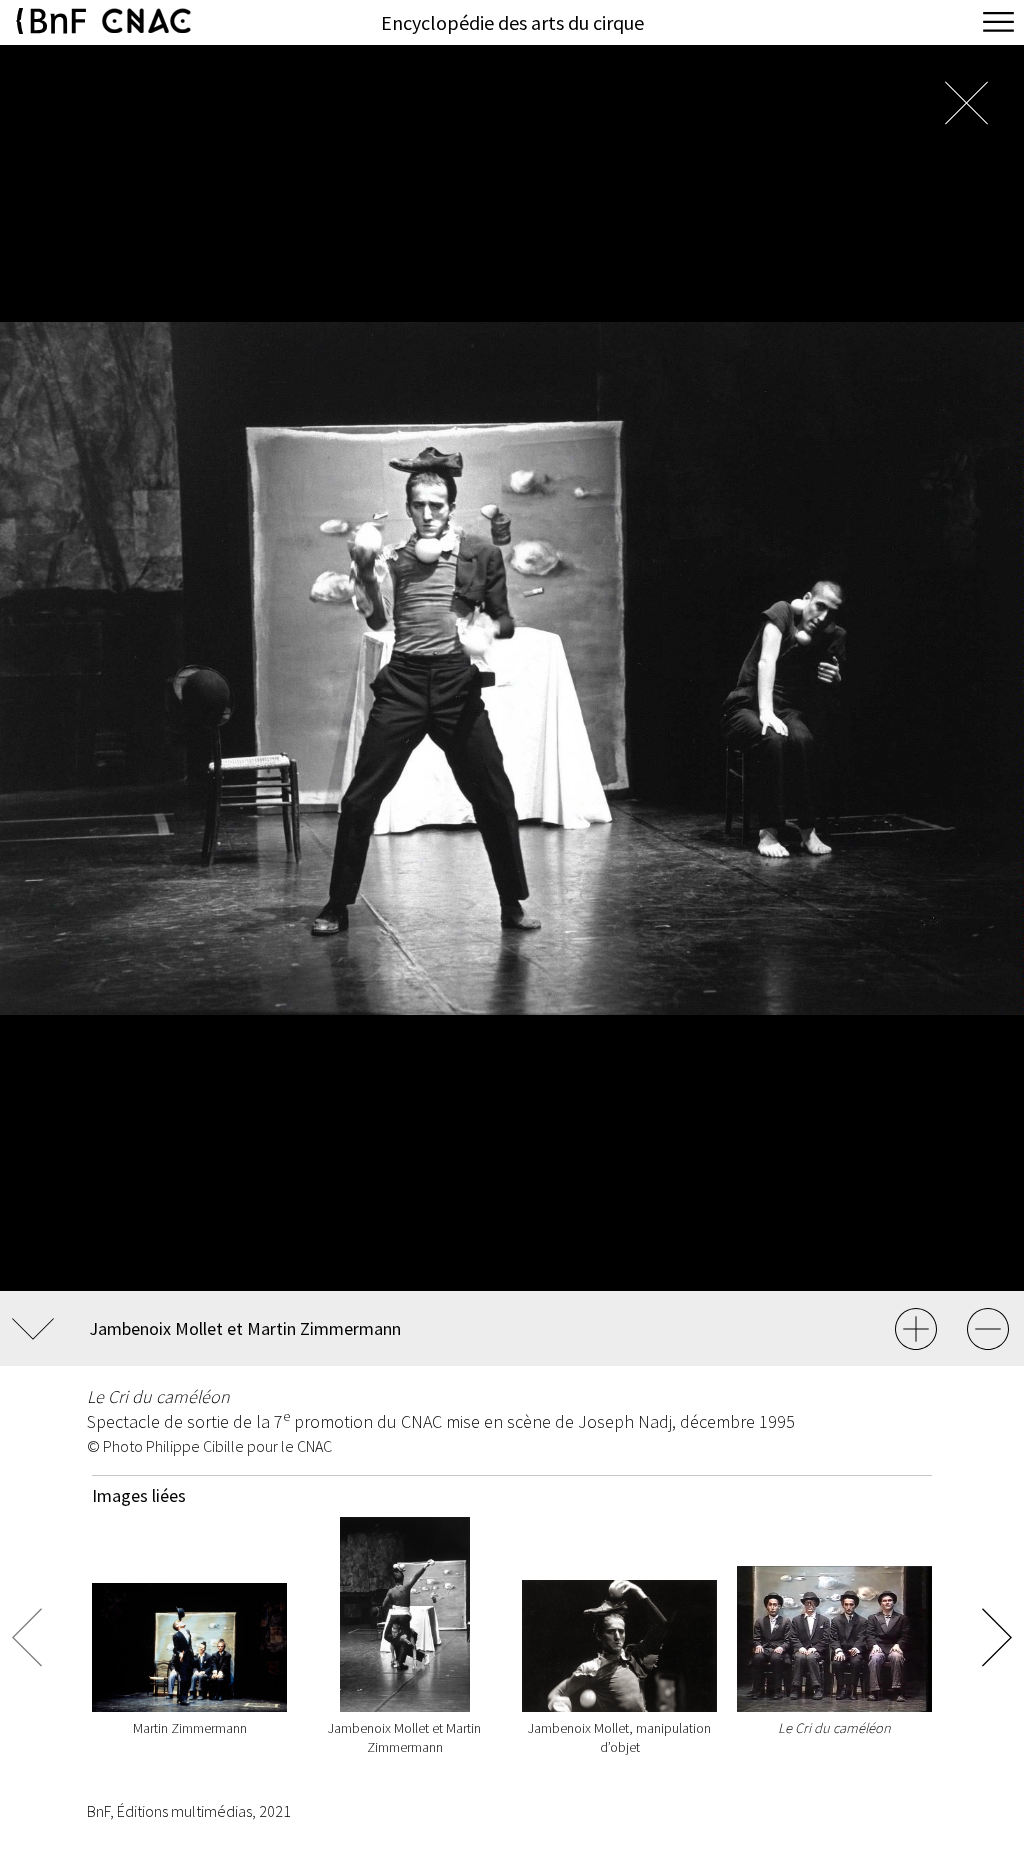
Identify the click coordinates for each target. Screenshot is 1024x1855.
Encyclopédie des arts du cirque (512, 22)
